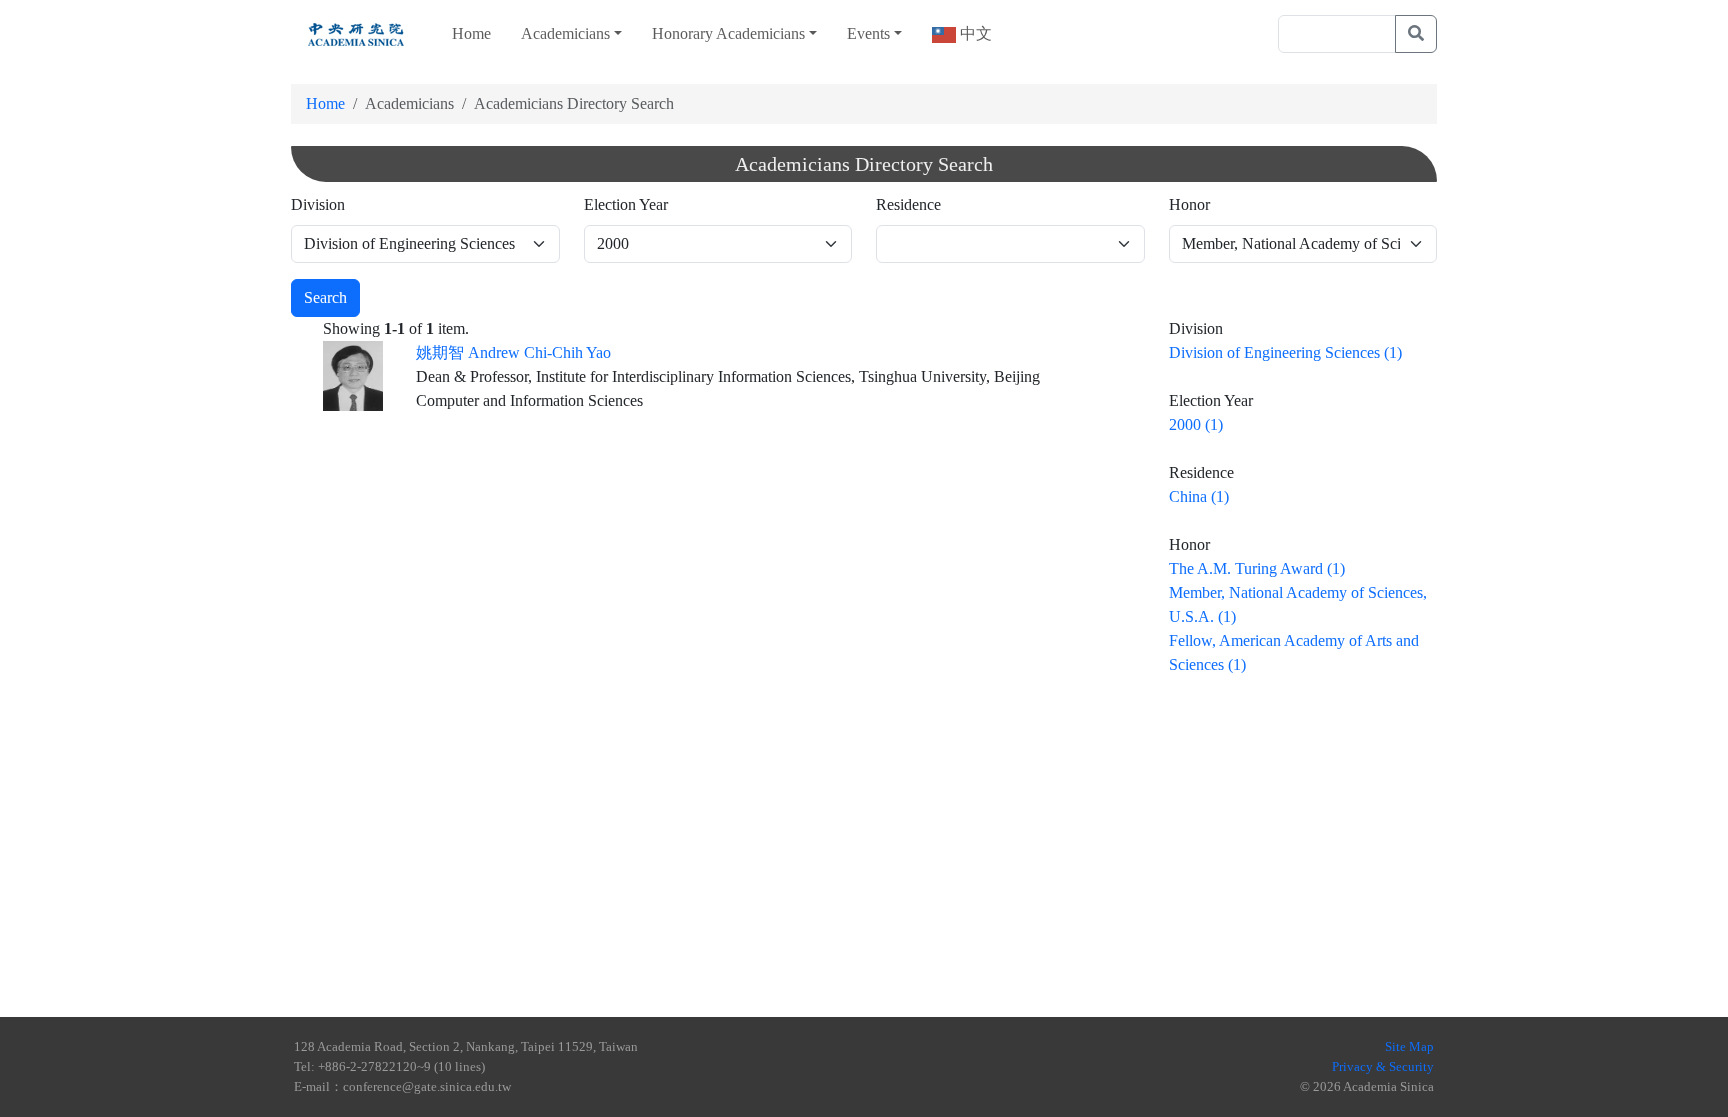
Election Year (626, 204)
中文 (974, 33)
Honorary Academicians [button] (728, 33)
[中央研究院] (356, 34)
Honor (1189, 204)
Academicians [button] (565, 33)
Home (471, 33)
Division (318, 204)
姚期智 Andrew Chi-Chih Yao (513, 352)
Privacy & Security (1383, 1066)
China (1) (1199, 496)
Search (325, 297)
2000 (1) (1196, 424)
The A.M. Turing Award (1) (1257, 568)
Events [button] (868, 33)
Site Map (1409, 1046)
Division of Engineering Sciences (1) (1285, 352)
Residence (908, 204)
